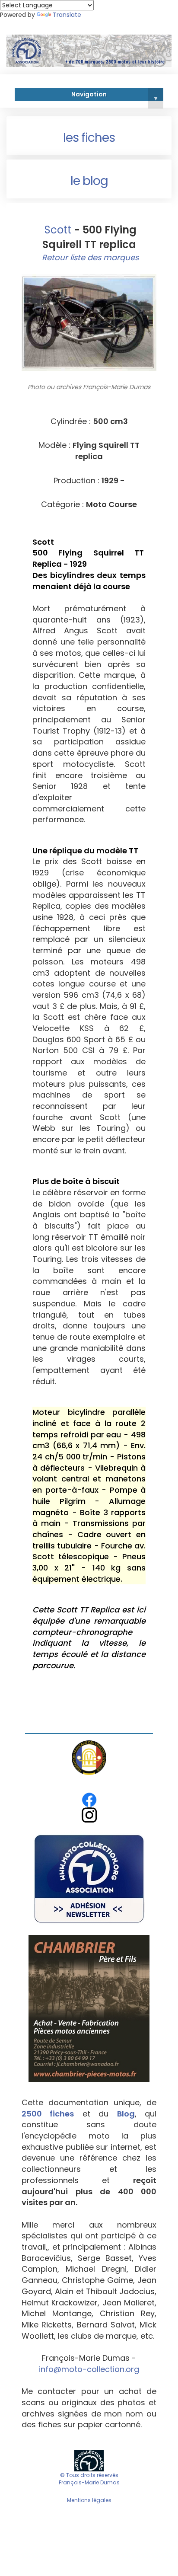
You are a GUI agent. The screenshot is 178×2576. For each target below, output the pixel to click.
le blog (89, 181)
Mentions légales (89, 2500)
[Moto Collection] (89, 2460)
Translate (67, 15)
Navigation (114, 96)
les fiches (89, 138)
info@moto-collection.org (89, 2369)
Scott (57, 230)
